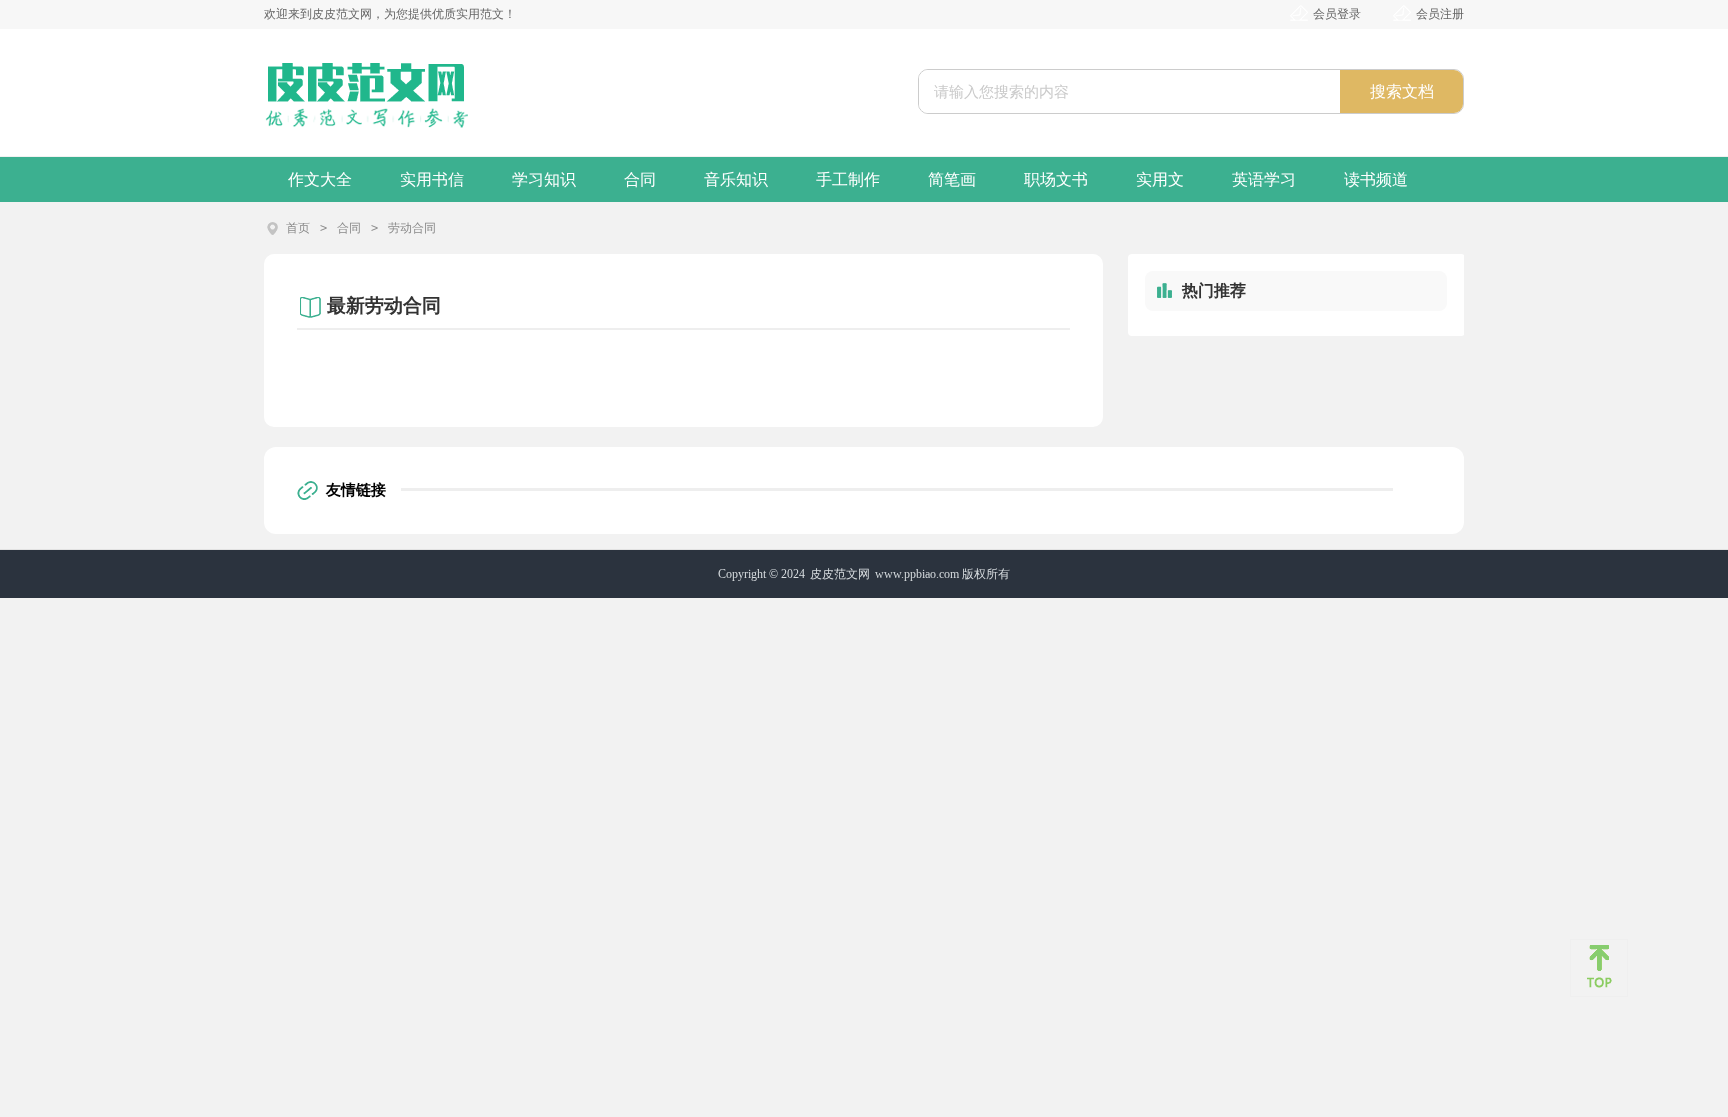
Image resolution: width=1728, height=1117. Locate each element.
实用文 (1160, 179)
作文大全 (320, 179)
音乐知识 (736, 179)
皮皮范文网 (840, 574)
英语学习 (1264, 179)
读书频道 (1376, 179)
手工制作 (848, 179)
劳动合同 (412, 228)
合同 (640, 179)
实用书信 (432, 179)
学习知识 (544, 179)
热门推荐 (1214, 290)
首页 (298, 228)
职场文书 (1056, 179)
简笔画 (952, 179)
